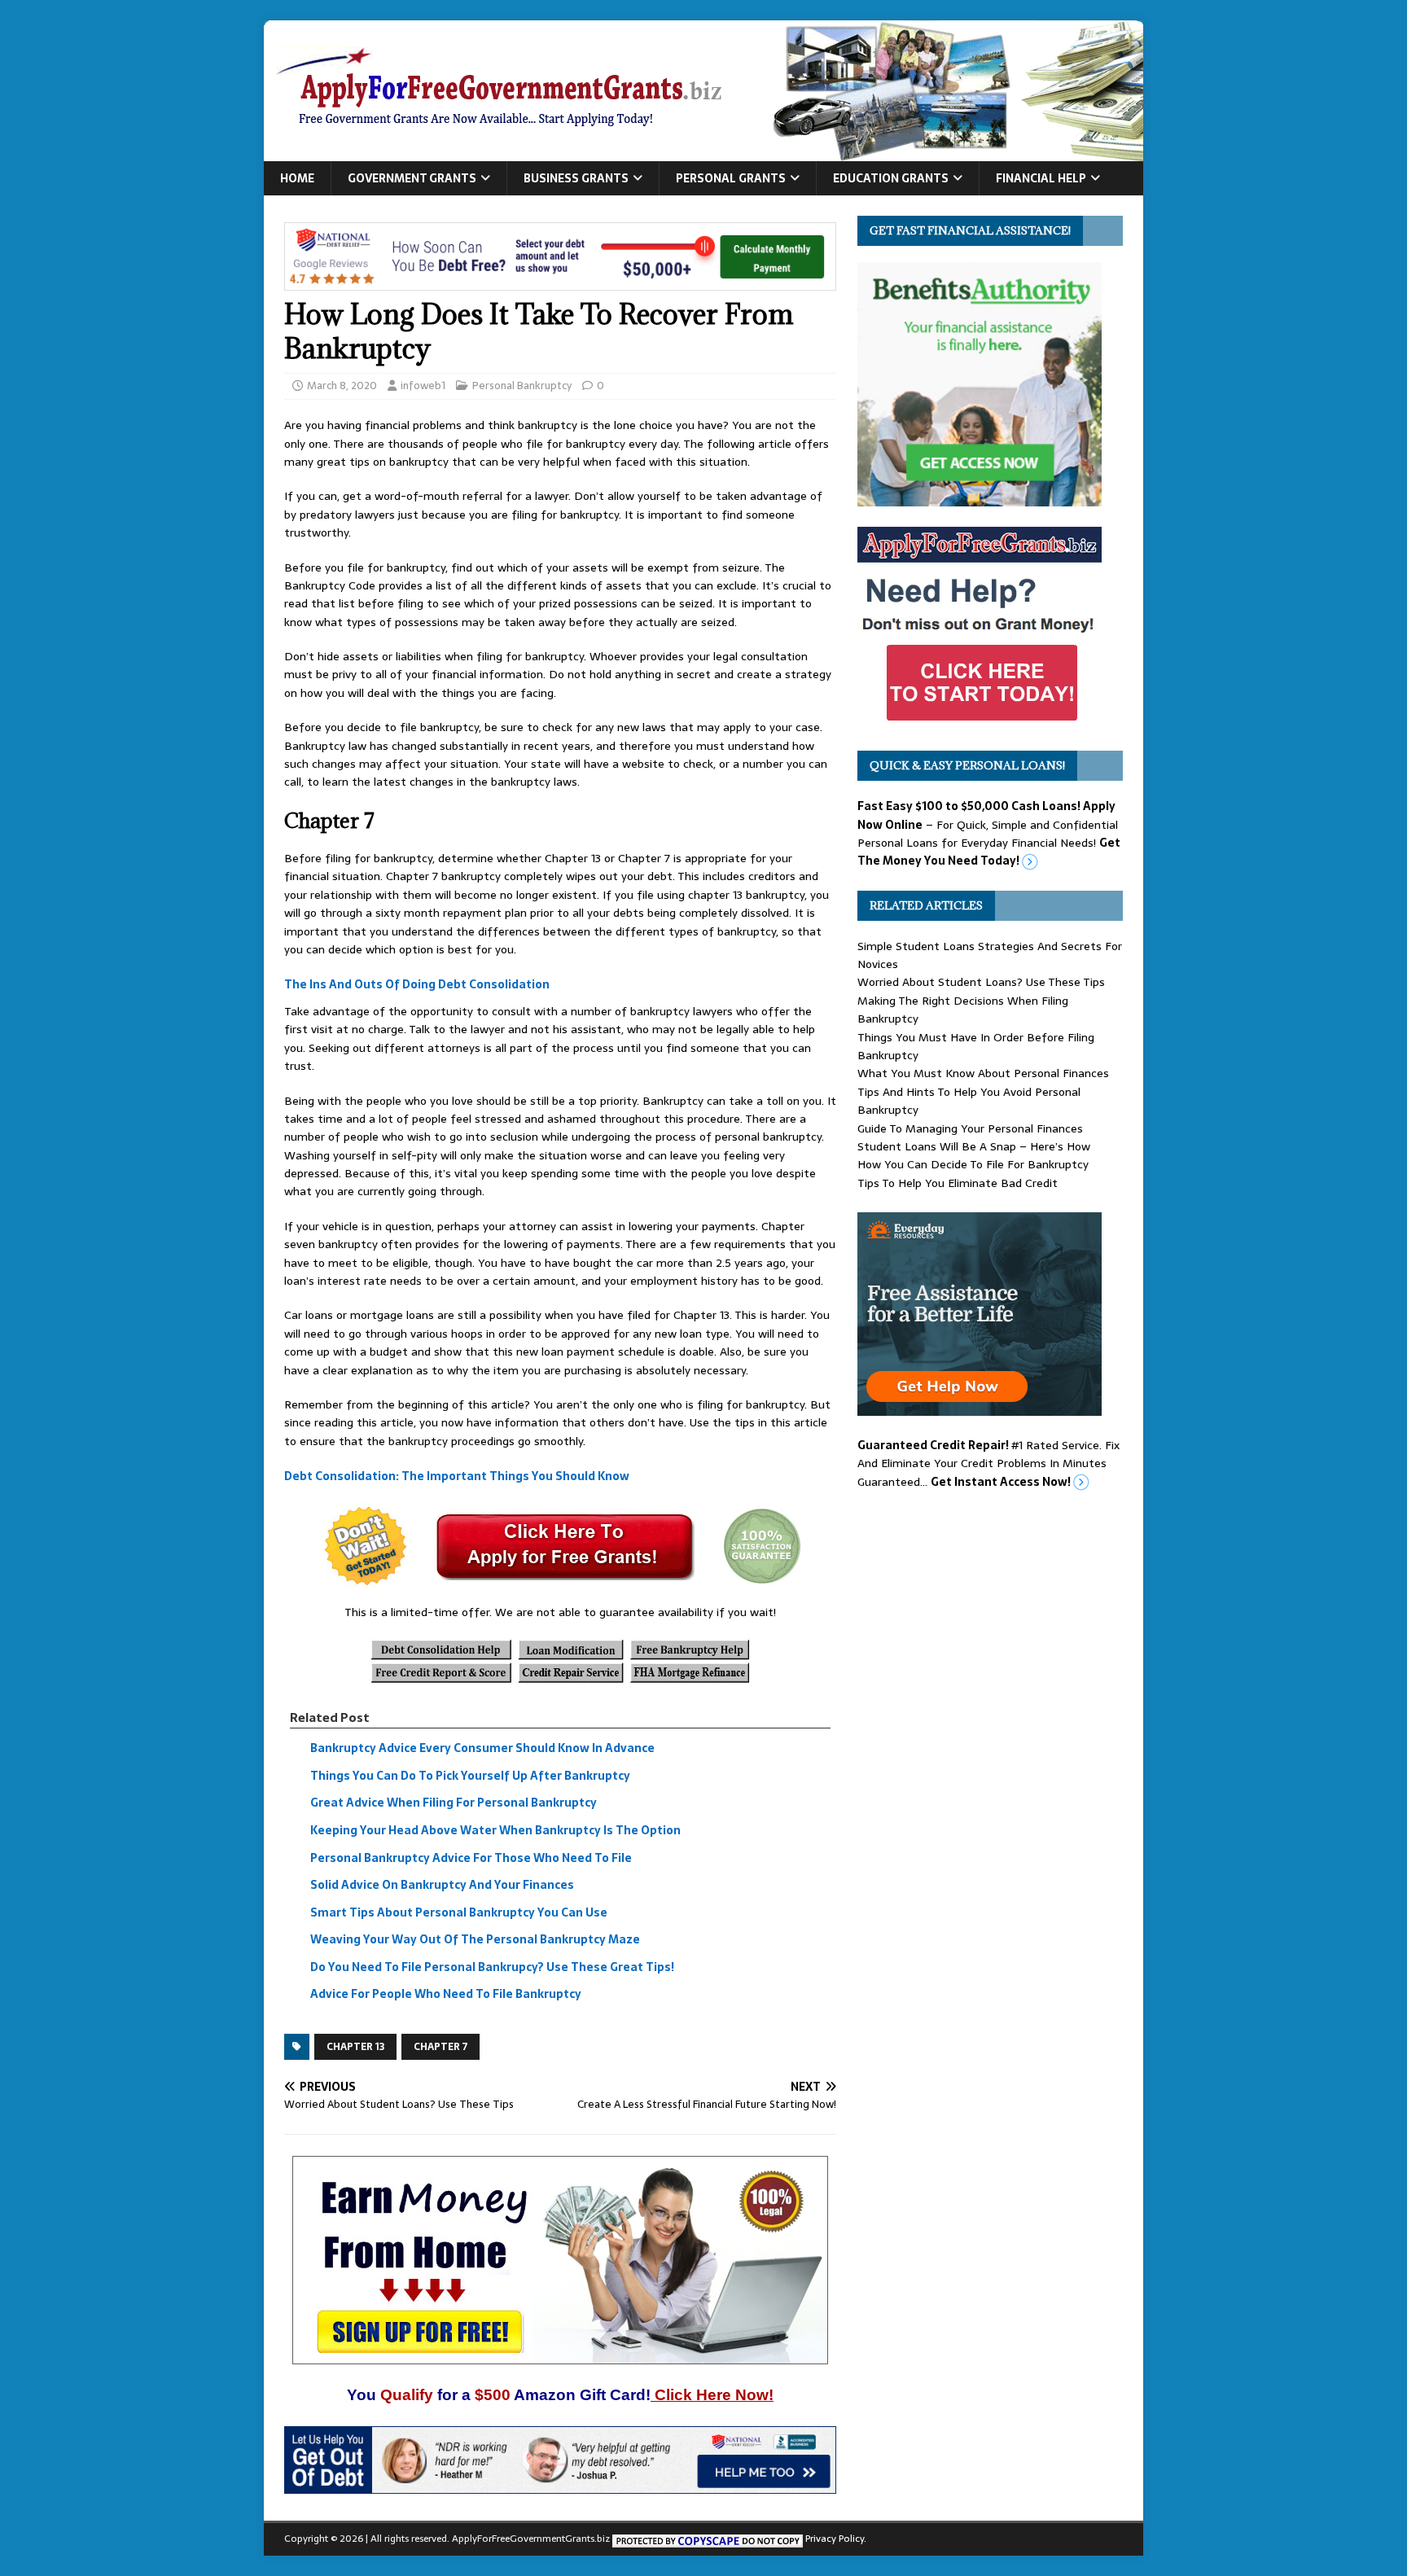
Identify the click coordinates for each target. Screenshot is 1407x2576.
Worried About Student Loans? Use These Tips (981, 982)
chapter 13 (355, 2047)
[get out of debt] (560, 2485)
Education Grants (891, 178)
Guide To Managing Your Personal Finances (970, 1128)
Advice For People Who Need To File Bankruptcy (446, 1995)
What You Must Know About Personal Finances (983, 1073)
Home (297, 178)
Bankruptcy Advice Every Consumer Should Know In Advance (482, 1748)
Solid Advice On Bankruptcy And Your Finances (442, 1885)
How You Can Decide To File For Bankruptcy (973, 1164)
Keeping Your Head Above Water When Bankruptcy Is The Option (495, 1830)
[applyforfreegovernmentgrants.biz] (703, 152)
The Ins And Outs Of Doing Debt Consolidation (417, 985)
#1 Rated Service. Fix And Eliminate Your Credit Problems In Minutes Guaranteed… (988, 1463)
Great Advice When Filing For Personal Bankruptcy (454, 1803)
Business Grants (576, 178)
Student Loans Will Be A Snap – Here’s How (974, 1146)
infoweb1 (423, 386)
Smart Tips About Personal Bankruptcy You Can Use (459, 1912)
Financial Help (1041, 178)
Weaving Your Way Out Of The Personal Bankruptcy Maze (475, 1940)
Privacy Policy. (836, 2539)
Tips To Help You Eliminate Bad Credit (958, 1183)
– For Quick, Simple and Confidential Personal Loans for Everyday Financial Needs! (989, 833)
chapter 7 (441, 2047)
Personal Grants (731, 178)
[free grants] (980, 721)
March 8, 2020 (342, 386)
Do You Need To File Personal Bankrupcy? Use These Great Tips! (492, 1967)
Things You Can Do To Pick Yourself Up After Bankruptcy (470, 1776)
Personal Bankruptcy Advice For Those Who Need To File (471, 1858)
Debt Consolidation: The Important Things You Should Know (457, 1476)
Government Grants (412, 178)
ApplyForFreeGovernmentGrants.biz (531, 2539)
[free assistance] (980, 1407)
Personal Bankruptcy (522, 386)
